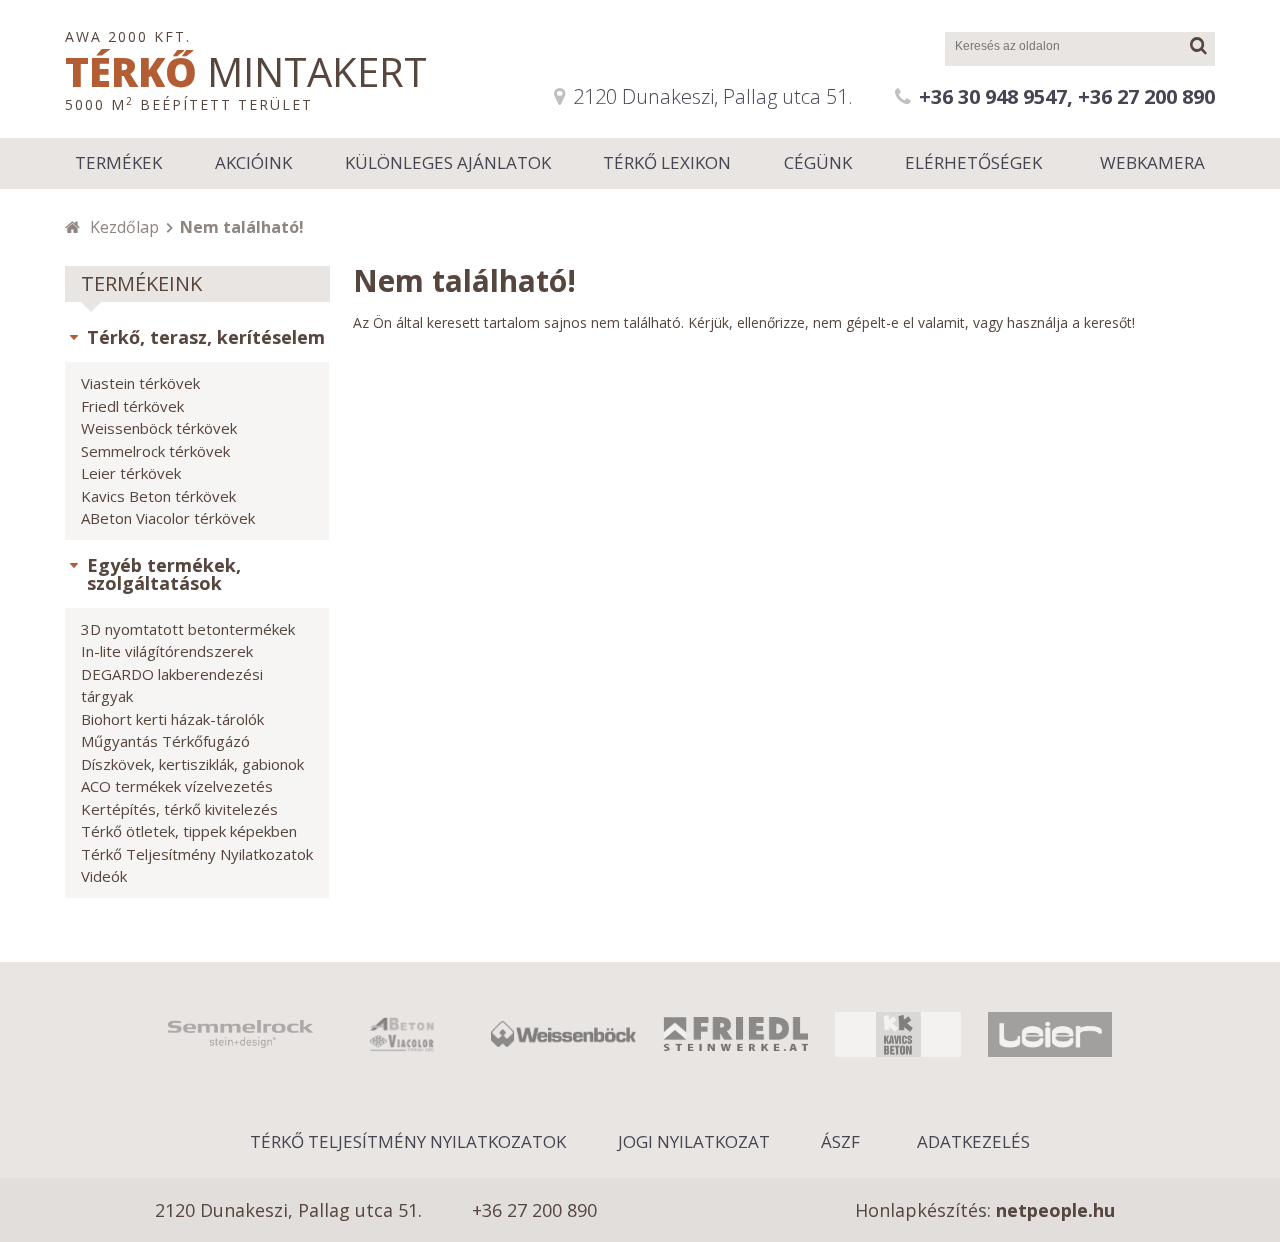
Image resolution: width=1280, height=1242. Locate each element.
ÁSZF (840, 1141)
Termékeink (141, 283)
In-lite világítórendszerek (167, 651)
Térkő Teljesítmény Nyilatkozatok (197, 854)
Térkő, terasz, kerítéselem (206, 337)
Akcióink (253, 162)
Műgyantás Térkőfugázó (165, 741)
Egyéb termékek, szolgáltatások (164, 574)
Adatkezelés (973, 1141)
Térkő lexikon (667, 162)
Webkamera (1152, 162)
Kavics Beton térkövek (158, 496)
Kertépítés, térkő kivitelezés (179, 809)
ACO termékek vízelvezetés (177, 786)
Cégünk (818, 162)
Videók (104, 876)
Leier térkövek (131, 473)
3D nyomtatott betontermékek (188, 629)
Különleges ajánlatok (448, 162)
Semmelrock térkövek (155, 451)
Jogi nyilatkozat (694, 1141)
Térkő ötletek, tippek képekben (189, 831)
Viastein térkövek (140, 383)
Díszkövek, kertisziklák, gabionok (192, 764)
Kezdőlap (124, 227)
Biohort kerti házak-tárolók (172, 719)
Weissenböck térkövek (159, 428)
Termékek (118, 162)
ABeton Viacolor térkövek (168, 518)
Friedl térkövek (132, 406)
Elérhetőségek (973, 162)
